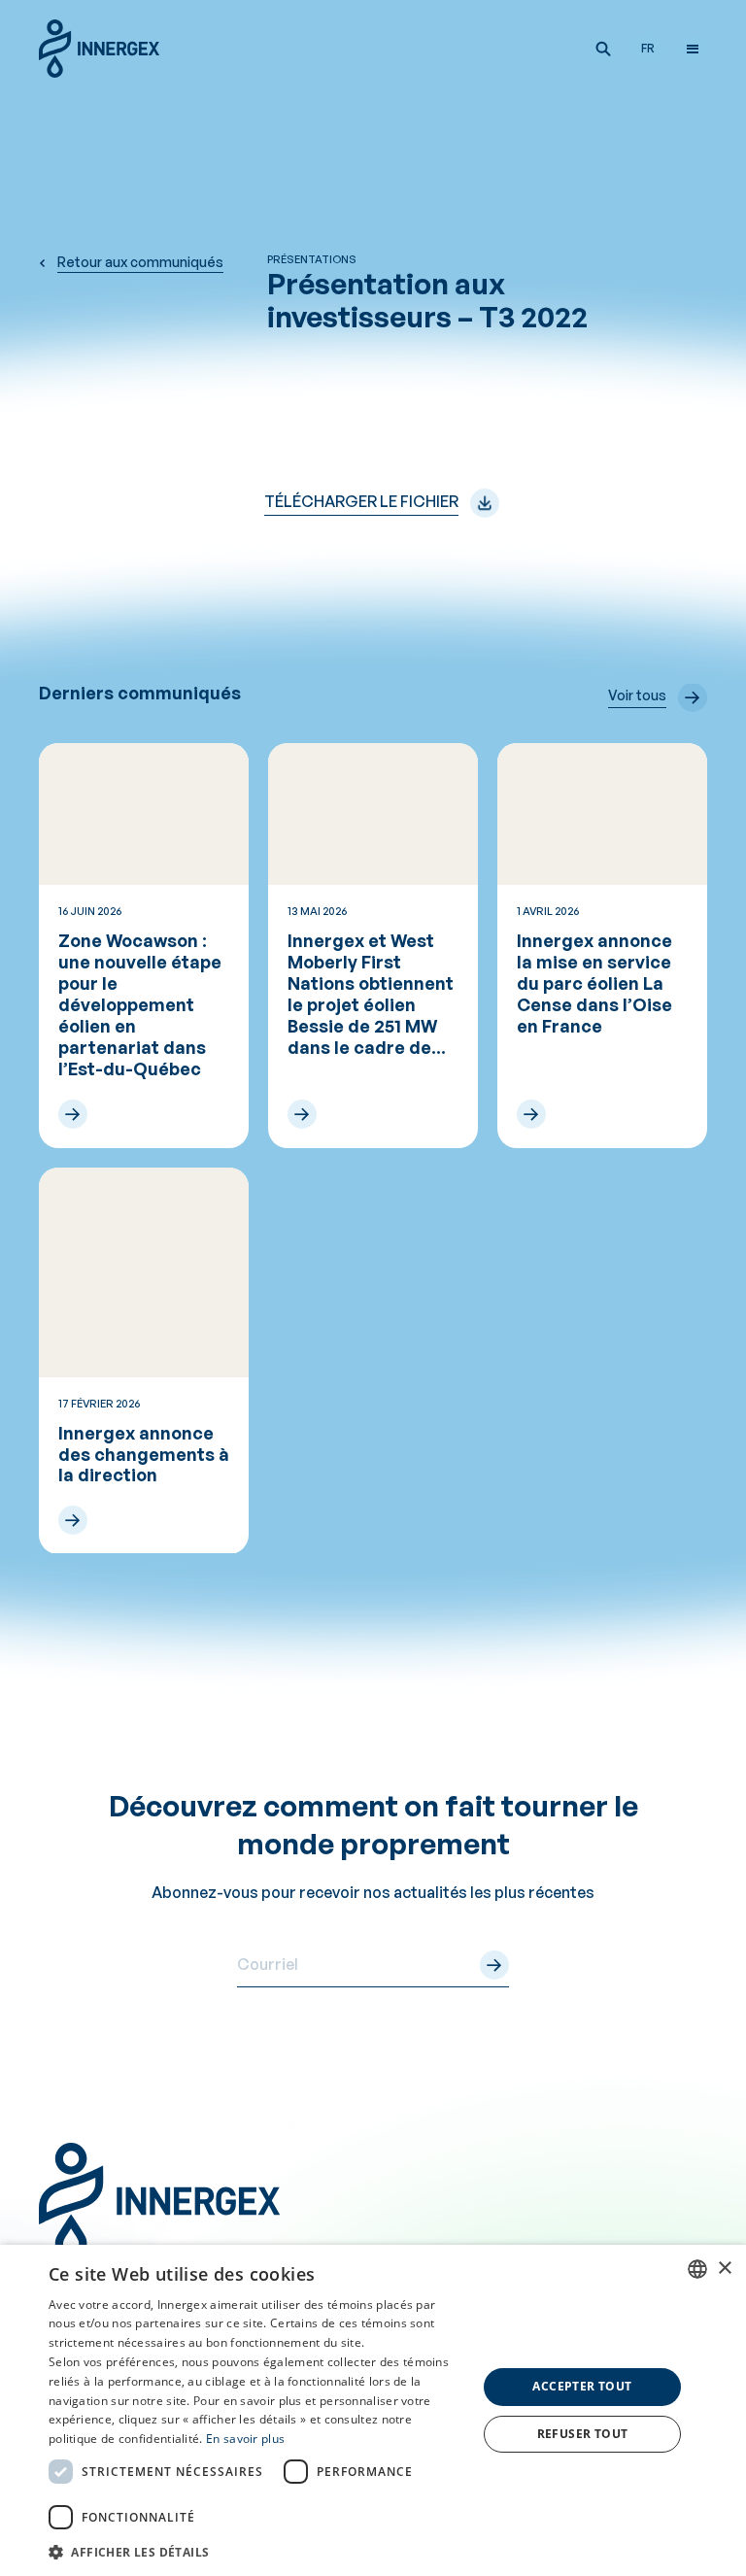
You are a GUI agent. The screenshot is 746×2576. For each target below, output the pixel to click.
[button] (603, 49)
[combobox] (697, 2269)
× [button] (724, 2269)
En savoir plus (245, 2439)
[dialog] (373, 2410)
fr (648, 48)
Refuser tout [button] (583, 2434)
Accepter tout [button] (582, 2386)
